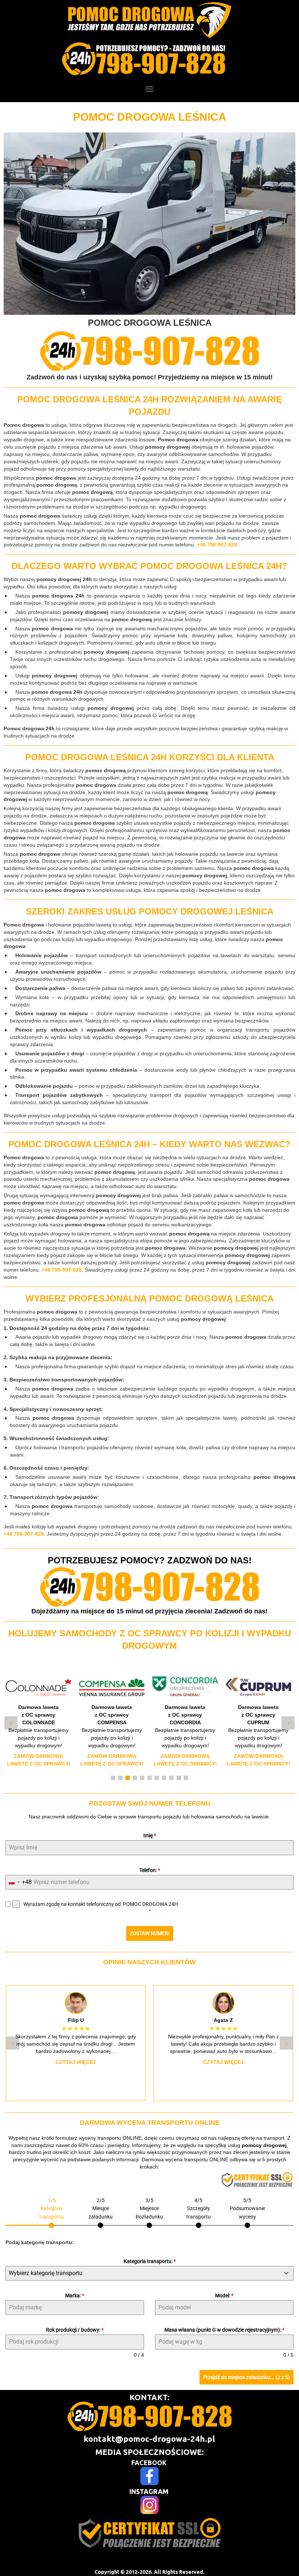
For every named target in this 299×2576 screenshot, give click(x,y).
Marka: (75, 2295)
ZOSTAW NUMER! (150, 1933)
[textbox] (143, 2273)
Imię (150, 1836)
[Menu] (149, 89)
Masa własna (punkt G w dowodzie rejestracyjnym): (224, 2330)
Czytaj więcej (76, 2062)
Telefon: (150, 1870)
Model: (224, 2295)
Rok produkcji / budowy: (75, 2330)
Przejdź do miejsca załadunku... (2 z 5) (246, 2377)
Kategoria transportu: (150, 2261)
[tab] (52, 2212)
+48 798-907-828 (217, 545)
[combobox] (19, 1882)
